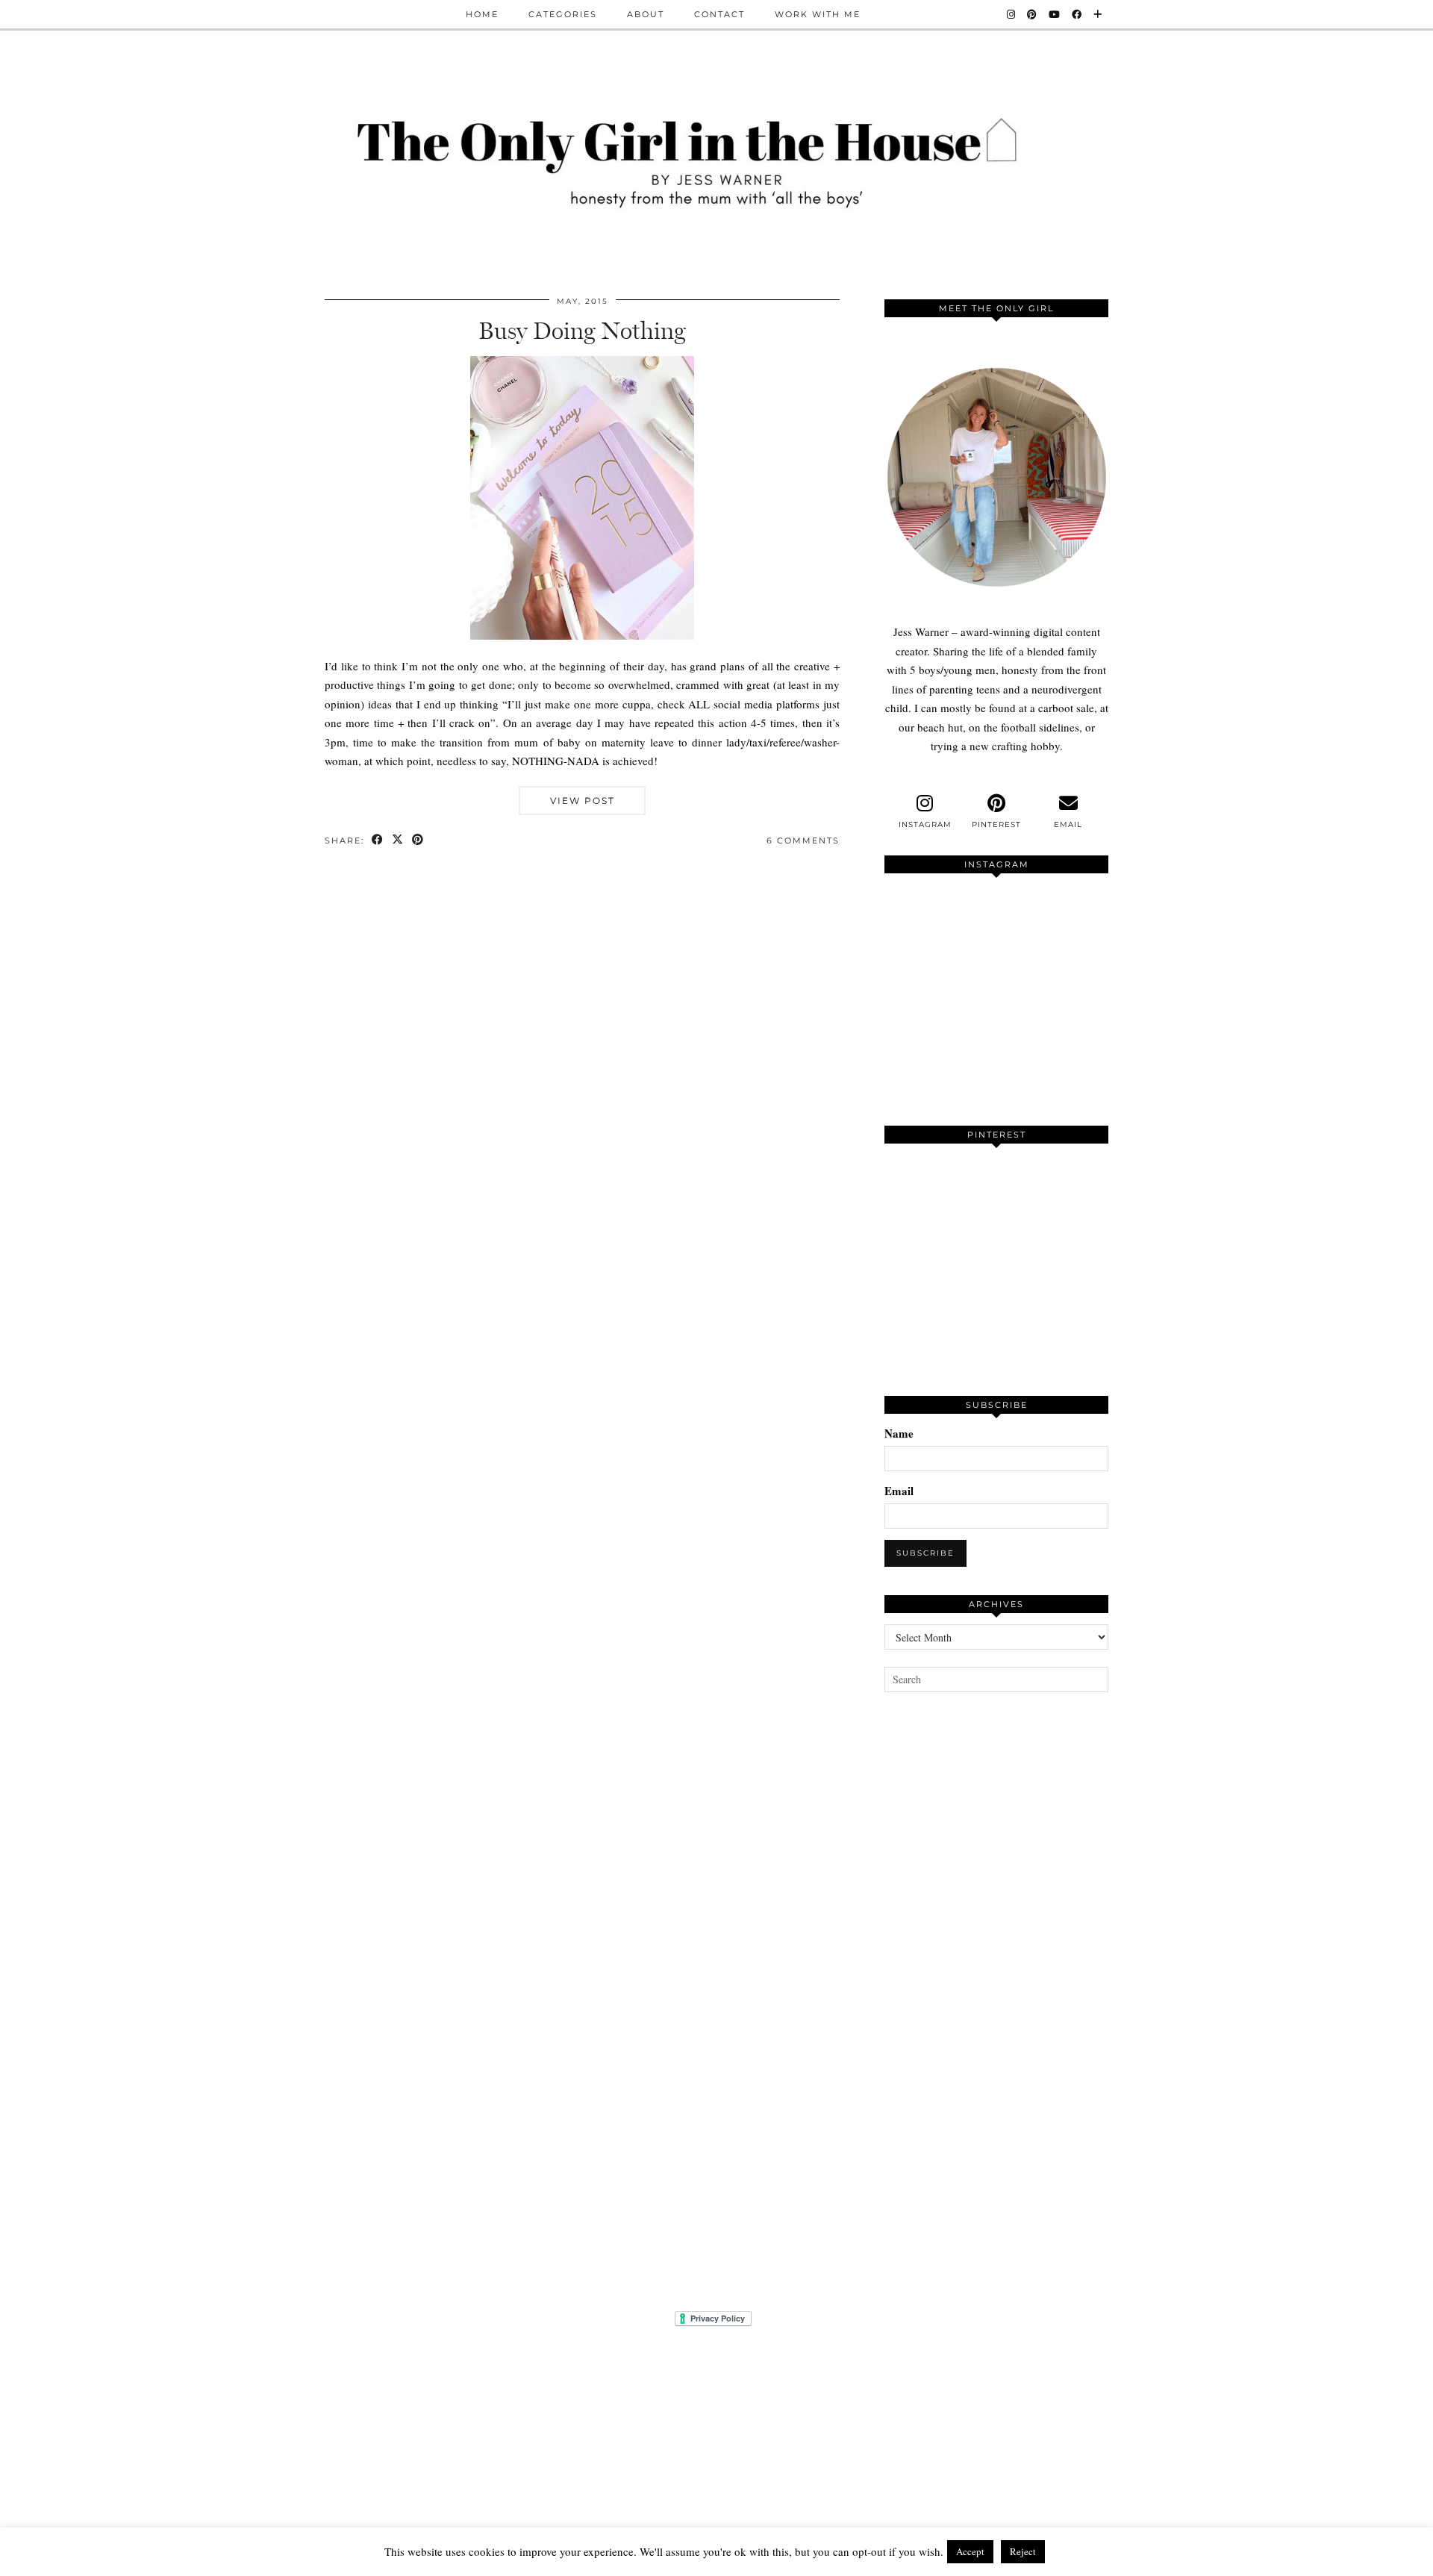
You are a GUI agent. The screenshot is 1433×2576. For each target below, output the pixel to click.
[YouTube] (1055, 14)
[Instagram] (1012, 14)
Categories (563, 14)
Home (482, 14)
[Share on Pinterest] (418, 841)
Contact (719, 14)
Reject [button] (1023, 2551)
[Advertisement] (996, 1983)
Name (899, 1433)
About (646, 14)
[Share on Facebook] (378, 841)
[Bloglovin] (1098, 14)
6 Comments (803, 841)
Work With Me (818, 14)
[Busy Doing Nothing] (582, 635)
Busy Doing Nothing (582, 331)
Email (899, 1491)
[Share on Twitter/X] (398, 841)
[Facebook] (1077, 14)
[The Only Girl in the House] (716, 159)
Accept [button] (970, 2551)
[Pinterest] (1033, 14)
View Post (583, 801)
